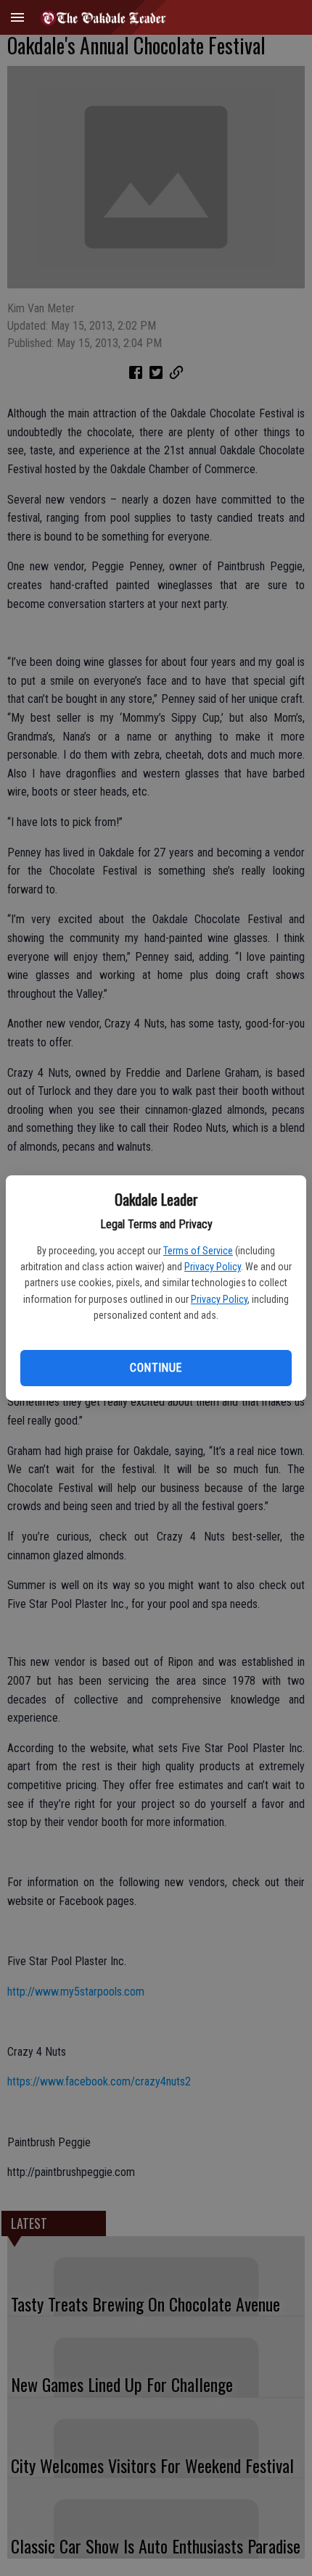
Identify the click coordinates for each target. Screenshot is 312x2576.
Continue (156, 1368)
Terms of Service (198, 1251)
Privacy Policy (213, 1267)
